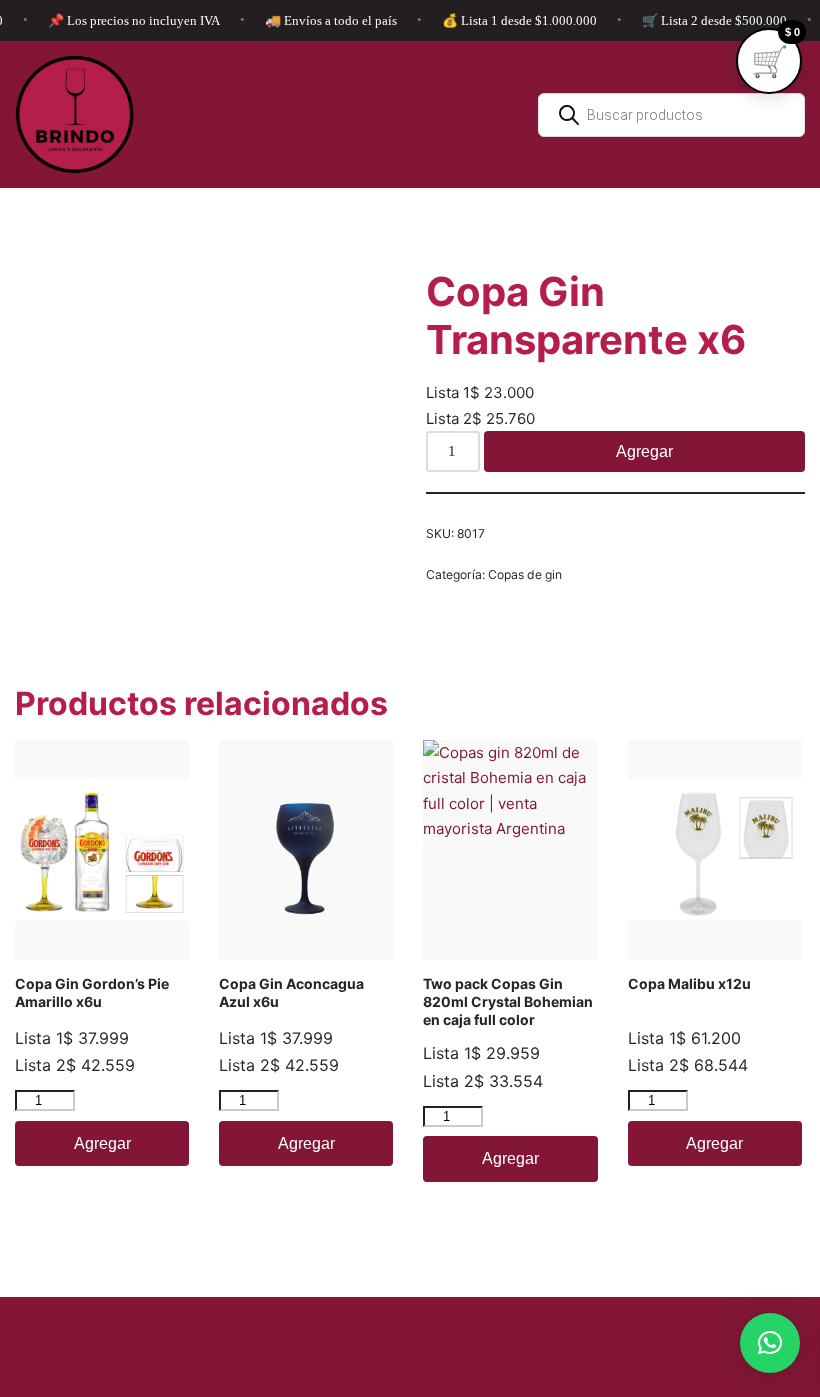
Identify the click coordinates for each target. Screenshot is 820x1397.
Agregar (644, 451)
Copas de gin (525, 574)
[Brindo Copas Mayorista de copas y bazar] (75, 114)
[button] (770, 1343)
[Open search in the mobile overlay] (671, 115)
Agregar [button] (102, 1143)
